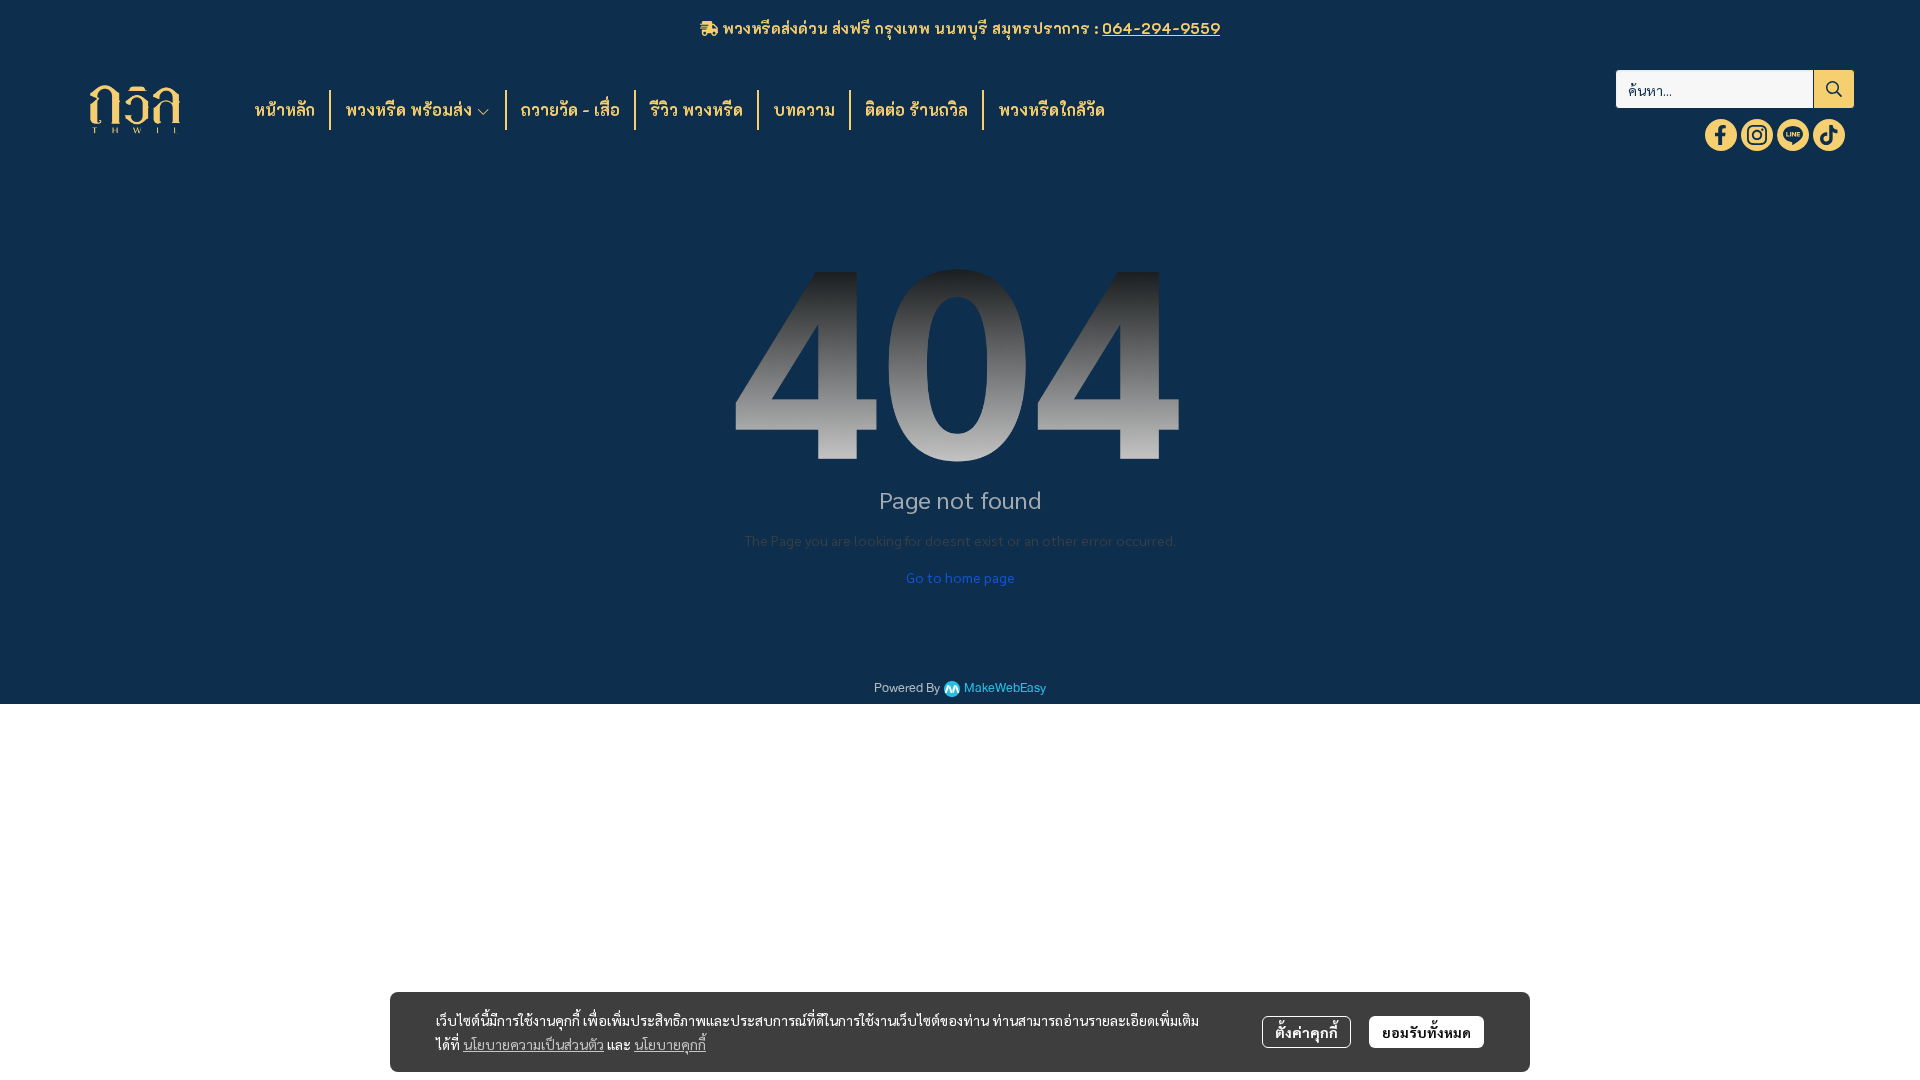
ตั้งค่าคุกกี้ (1306, 1032)
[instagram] (1757, 135)
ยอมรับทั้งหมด (1426, 1032)
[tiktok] (1829, 135)
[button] (1735, 89)
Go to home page (960, 577)
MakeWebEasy (1005, 688)
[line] (1793, 135)
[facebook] (1721, 135)
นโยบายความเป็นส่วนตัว (533, 1044)
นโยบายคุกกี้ (670, 1044)
